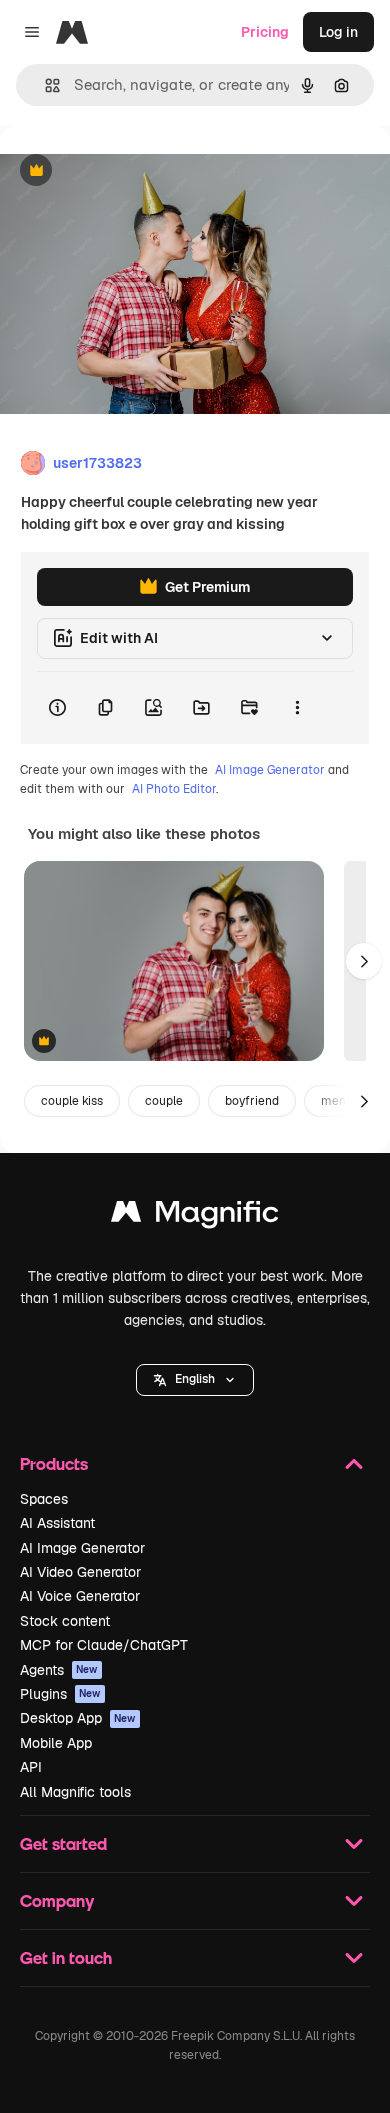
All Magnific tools (75, 1792)
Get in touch (66, 1957)
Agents (59, 1670)
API (31, 1767)
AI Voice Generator (80, 1596)
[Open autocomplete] (44, 85)
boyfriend (252, 1101)
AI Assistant (57, 1523)
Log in (338, 32)
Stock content (65, 1621)
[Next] (364, 961)
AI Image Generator (270, 770)
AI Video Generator (80, 1572)
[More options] (297, 708)
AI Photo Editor (174, 789)
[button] (195, 1380)
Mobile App (56, 1743)
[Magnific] (195, 1216)
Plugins (60, 1694)
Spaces (44, 1499)
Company (57, 1900)
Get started (63, 1843)
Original (128, 171)
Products (54, 1463)
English (195, 1379)
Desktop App (78, 1718)
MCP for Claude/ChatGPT (104, 1645)
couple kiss (72, 1101)
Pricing (265, 32)
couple (164, 1101)
